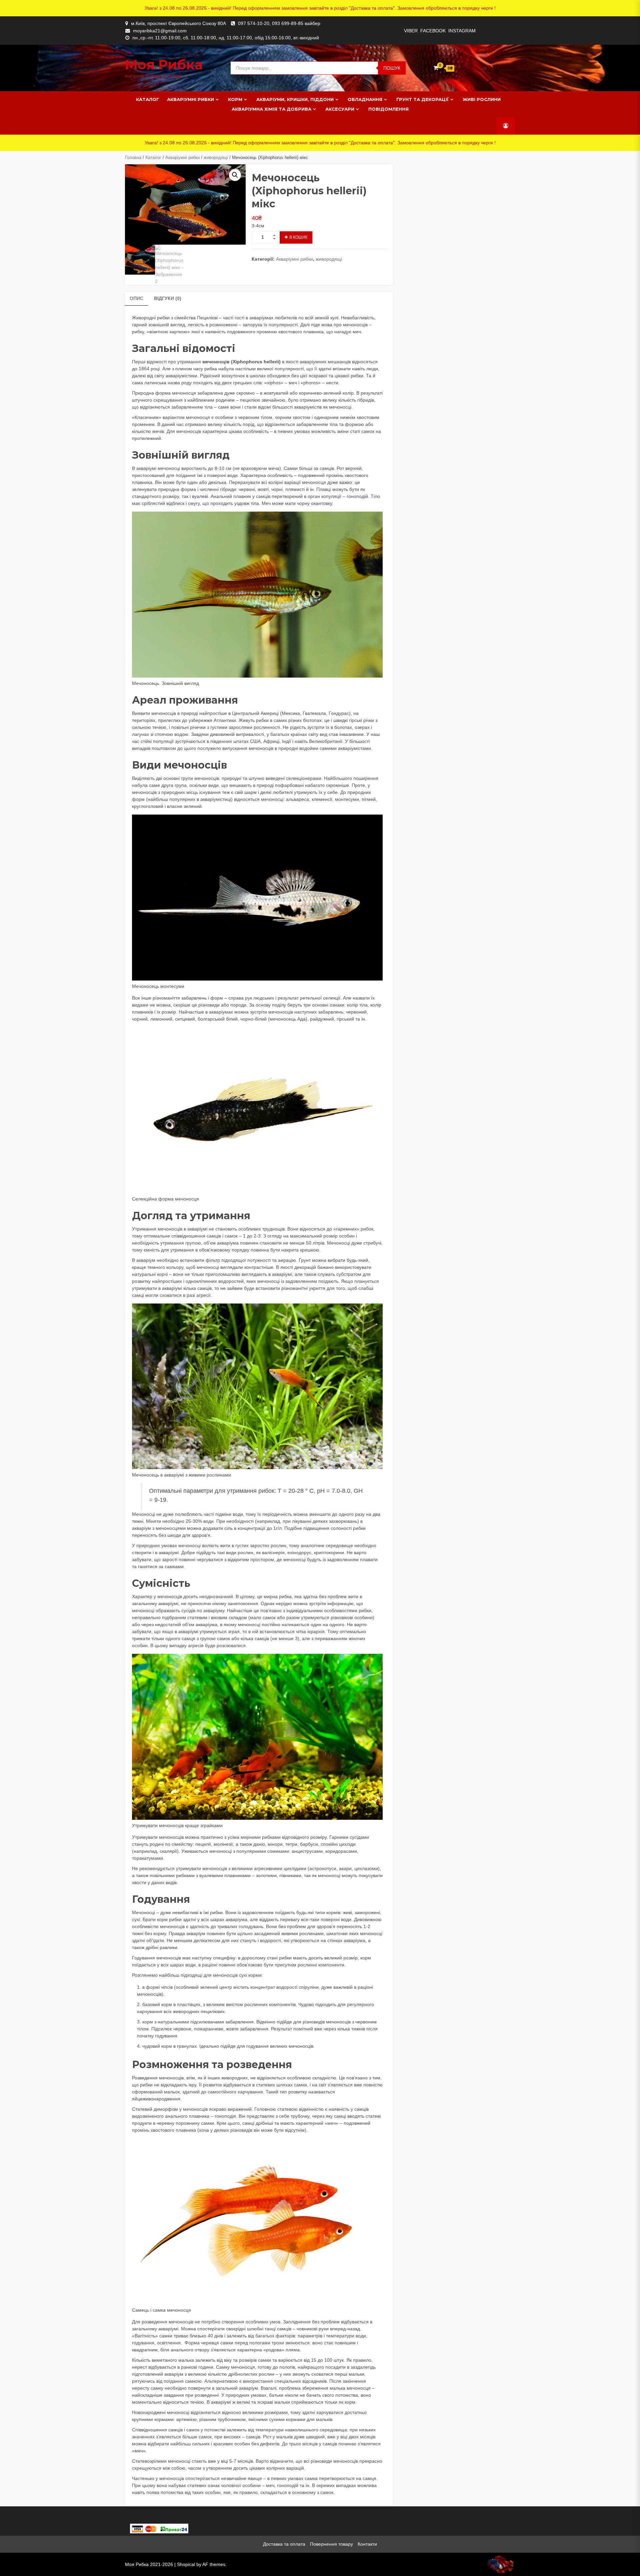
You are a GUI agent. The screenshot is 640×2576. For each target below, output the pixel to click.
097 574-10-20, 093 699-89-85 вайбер (279, 23)
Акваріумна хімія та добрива (271, 109)
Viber (411, 31)
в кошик (298, 237)
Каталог (147, 99)
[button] (235, 175)
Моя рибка (164, 64)
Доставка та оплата (284, 2544)
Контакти (367, 2544)
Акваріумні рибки (190, 99)
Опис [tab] (136, 298)
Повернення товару (331, 2544)
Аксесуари (340, 109)
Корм (235, 99)
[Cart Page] (436, 68)
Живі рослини (482, 99)
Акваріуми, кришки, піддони (295, 99)
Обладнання (365, 99)
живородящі (216, 157)
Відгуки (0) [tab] (168, 298)
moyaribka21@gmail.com (160, 31)
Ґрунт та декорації (422, 99)
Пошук (392, 68)
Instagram (462, 31)
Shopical (186, 2564)
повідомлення (388, 109)
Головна (133, 157)
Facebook (433, 31)
